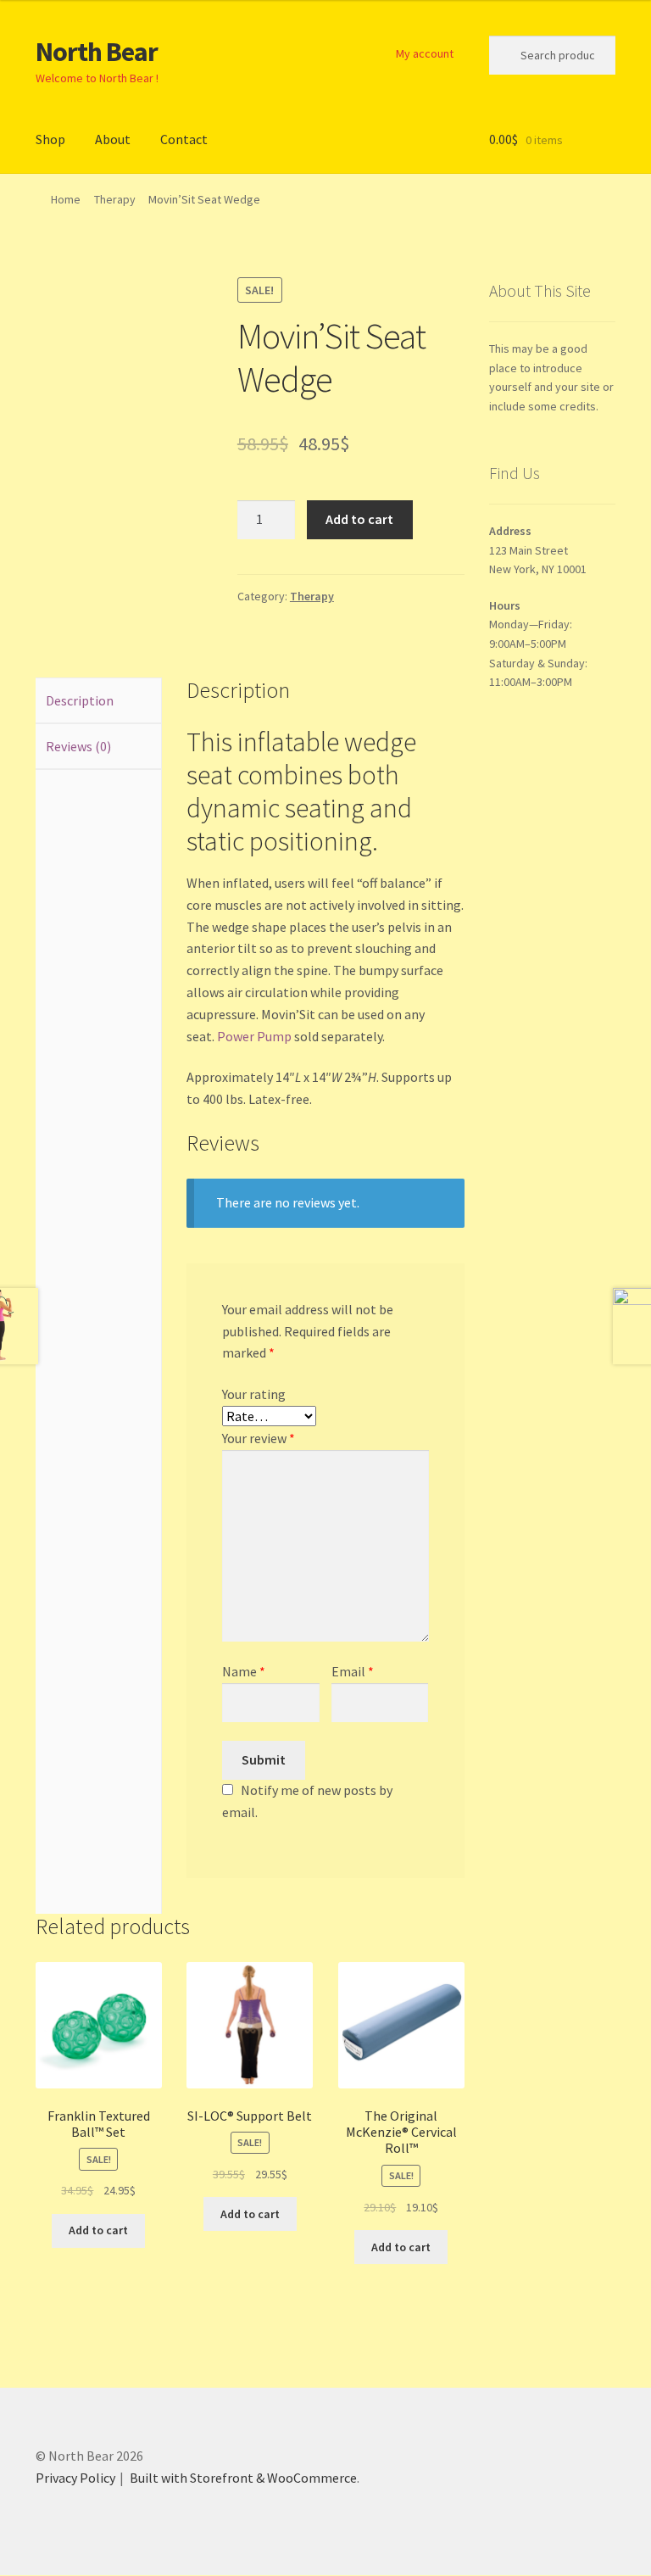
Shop (50, 139)
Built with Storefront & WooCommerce (243, 2478)
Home (66, 199)
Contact (184, 139)
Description (80, 700)
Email (353, 1671)
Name (244, 1671)
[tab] (98, 701)
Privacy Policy (75, 2478)
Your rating (254, 1394)
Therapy (115, 199)
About (113, 139)
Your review (259, 1438)
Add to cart (359, 519)
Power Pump (254, 1036)
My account (425, 53)
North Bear (97, 52)
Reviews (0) (78, 746)
